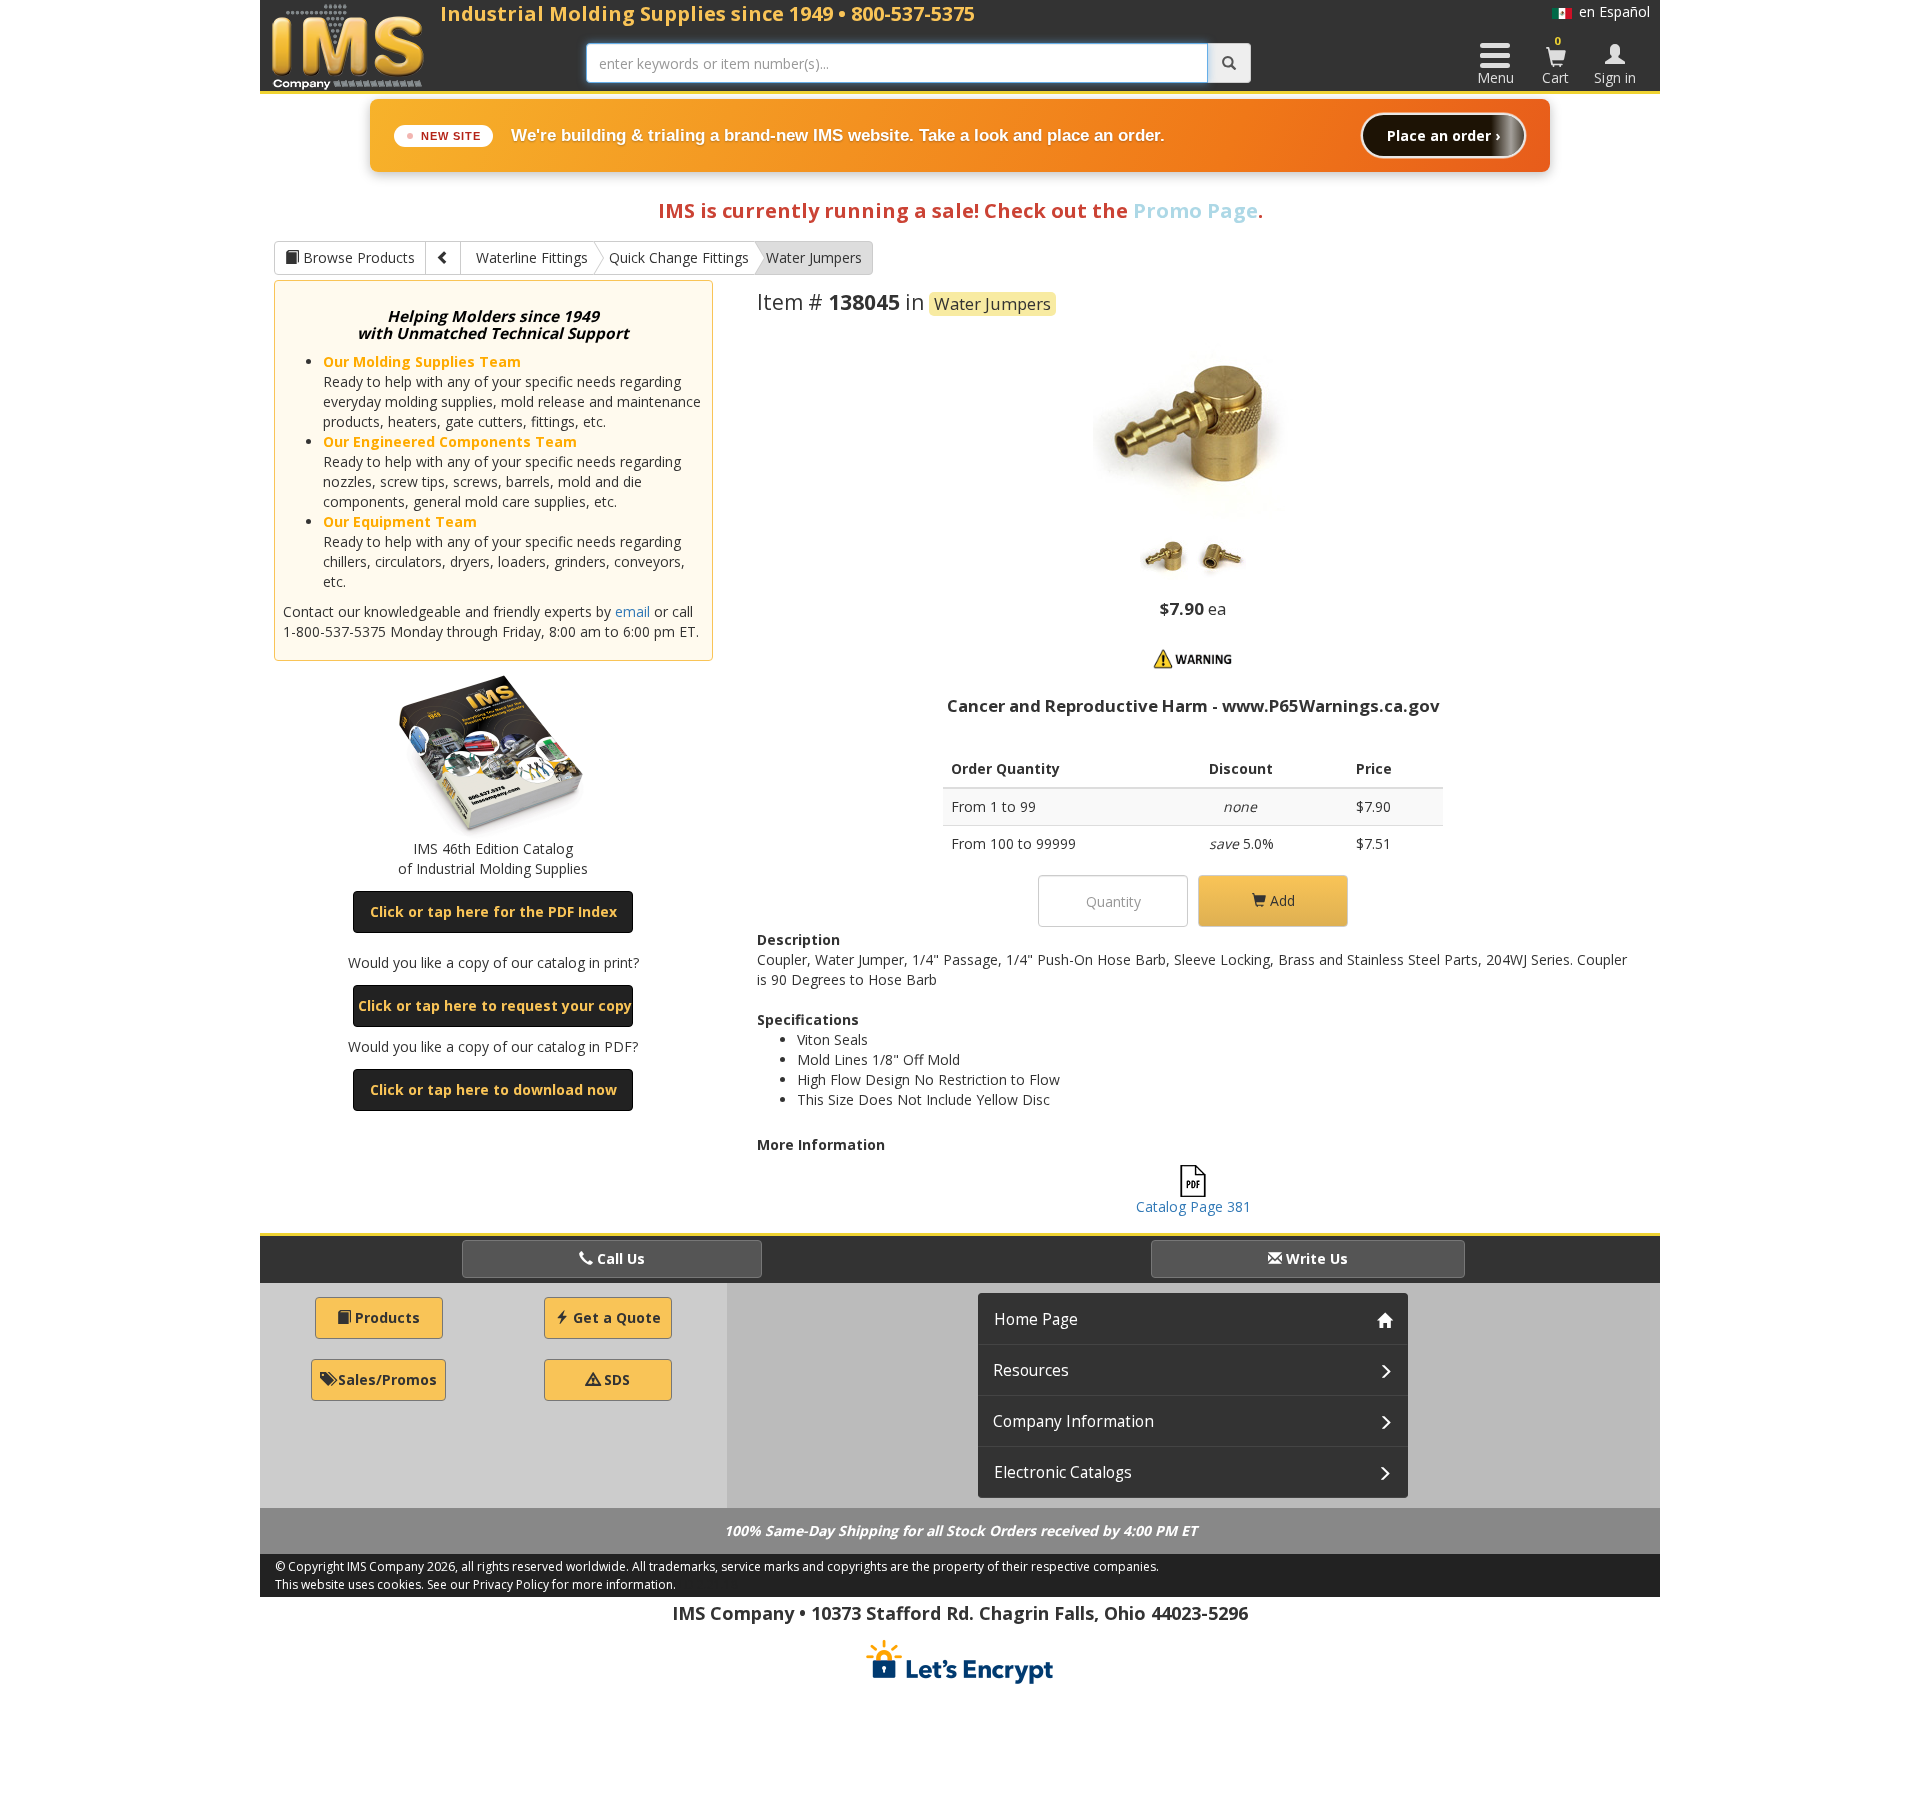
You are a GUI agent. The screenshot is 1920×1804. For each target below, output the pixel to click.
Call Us (619, 1258)
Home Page (1036, 1319)
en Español (1611, 11)
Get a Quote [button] (615, 1317)
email (632, 611)
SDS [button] (615, 1379)
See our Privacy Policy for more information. (551, 1584)
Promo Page (1195, 210)
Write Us (1315, 1258)
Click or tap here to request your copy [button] (495, 1005)
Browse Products (357, 257)
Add (1280, 900)
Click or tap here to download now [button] (493, 1089)
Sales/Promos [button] (385, 1379)
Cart (1555, 60)
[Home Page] (348, 46)
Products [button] (385, 1317)
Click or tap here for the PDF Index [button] (493, 911)
